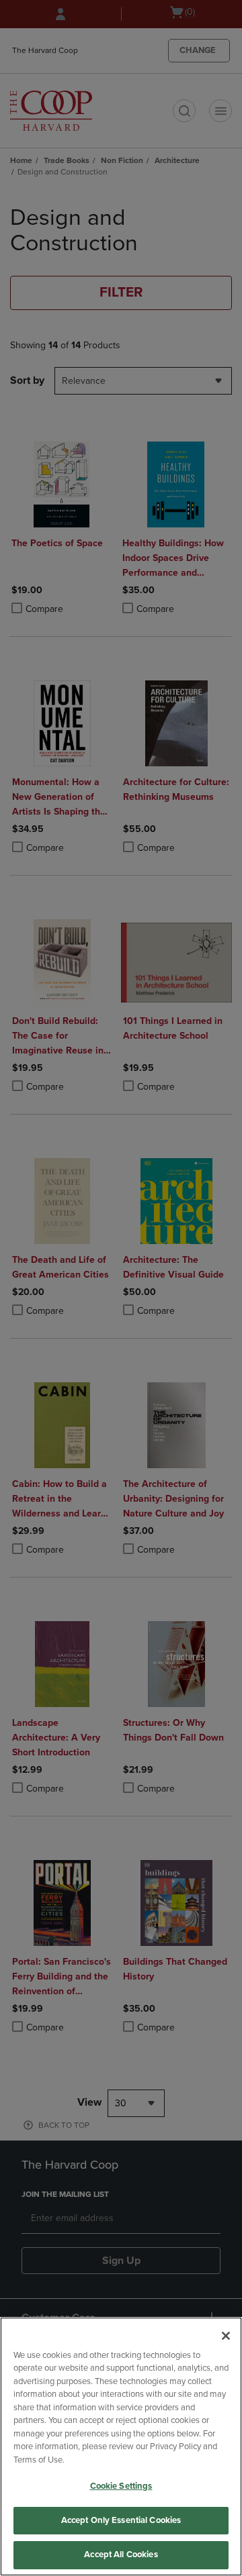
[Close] (226, 2336)
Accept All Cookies (121, 2555)
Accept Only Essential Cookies (121, 2520)
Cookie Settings (121, 2486)
